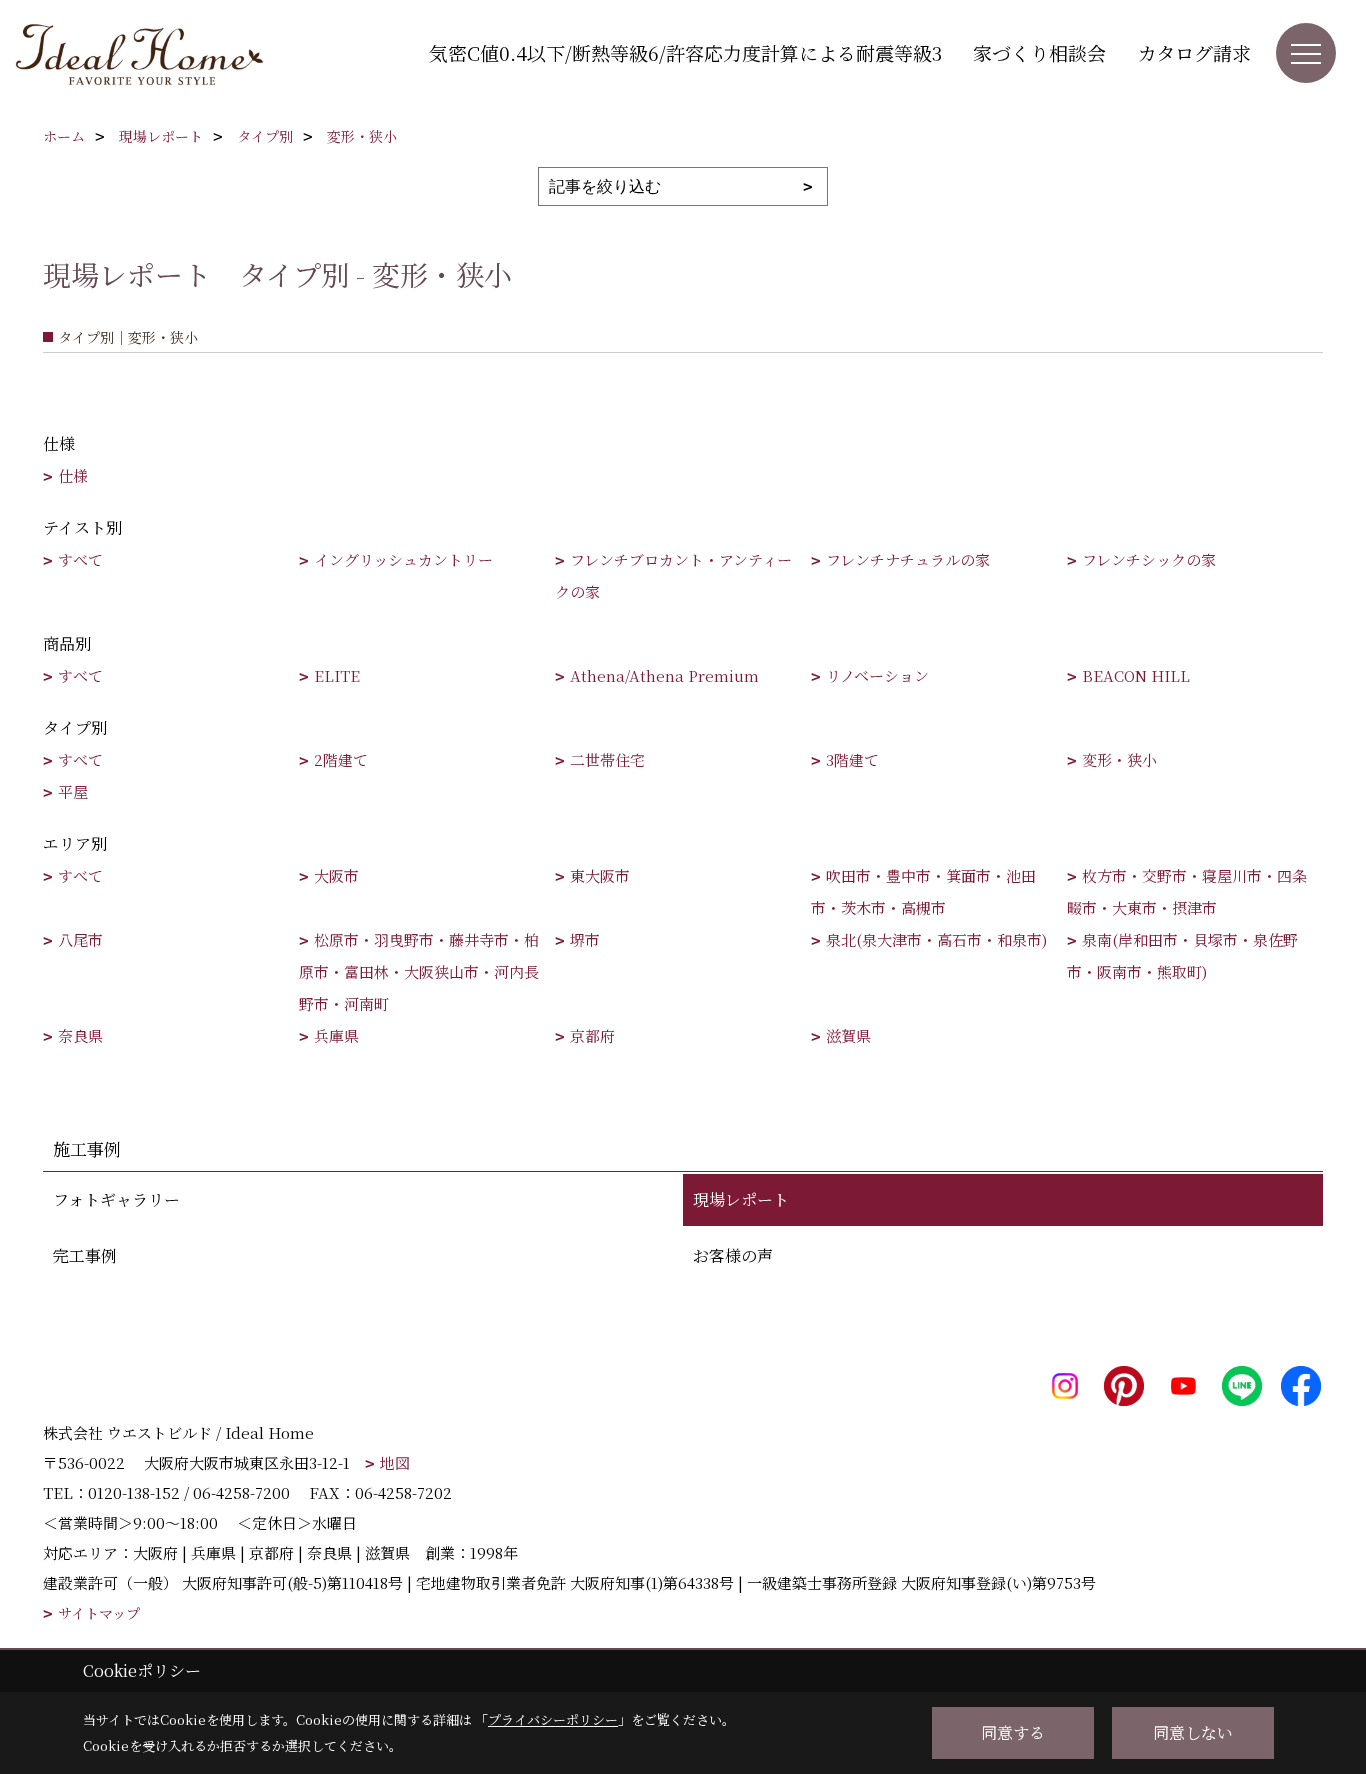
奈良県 (80, 1035)
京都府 (592, 1035)
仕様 (73, 475)
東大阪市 (600, 875)
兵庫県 (336, 1035)
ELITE (337, 675)
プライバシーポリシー (553, 1719)
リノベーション (877, 675)
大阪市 (336, 875)
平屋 (73, 791)
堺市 (585, 939)
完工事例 (85, 1255)
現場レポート (741, 1199)
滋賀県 (848, 1035)
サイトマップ (99, 1613)
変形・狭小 (1119, 759)
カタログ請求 (1194, 52)
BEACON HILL (1136, 675)
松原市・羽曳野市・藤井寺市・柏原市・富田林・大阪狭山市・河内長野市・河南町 (419, 971)
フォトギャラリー (116, 1199)
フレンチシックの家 (1149, 559)
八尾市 (80, 939)
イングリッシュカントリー (403, 559)
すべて (80, 559)
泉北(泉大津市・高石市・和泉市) (936, 939)
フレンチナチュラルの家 (908, 559)
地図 (395, 1462)
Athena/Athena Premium (664, 675)
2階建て (341, 759)
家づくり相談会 (1039, 52)
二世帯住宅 (607, 759)
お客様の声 (733, 1255)
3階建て (852, 759)
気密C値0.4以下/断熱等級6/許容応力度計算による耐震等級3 (685, 52)
